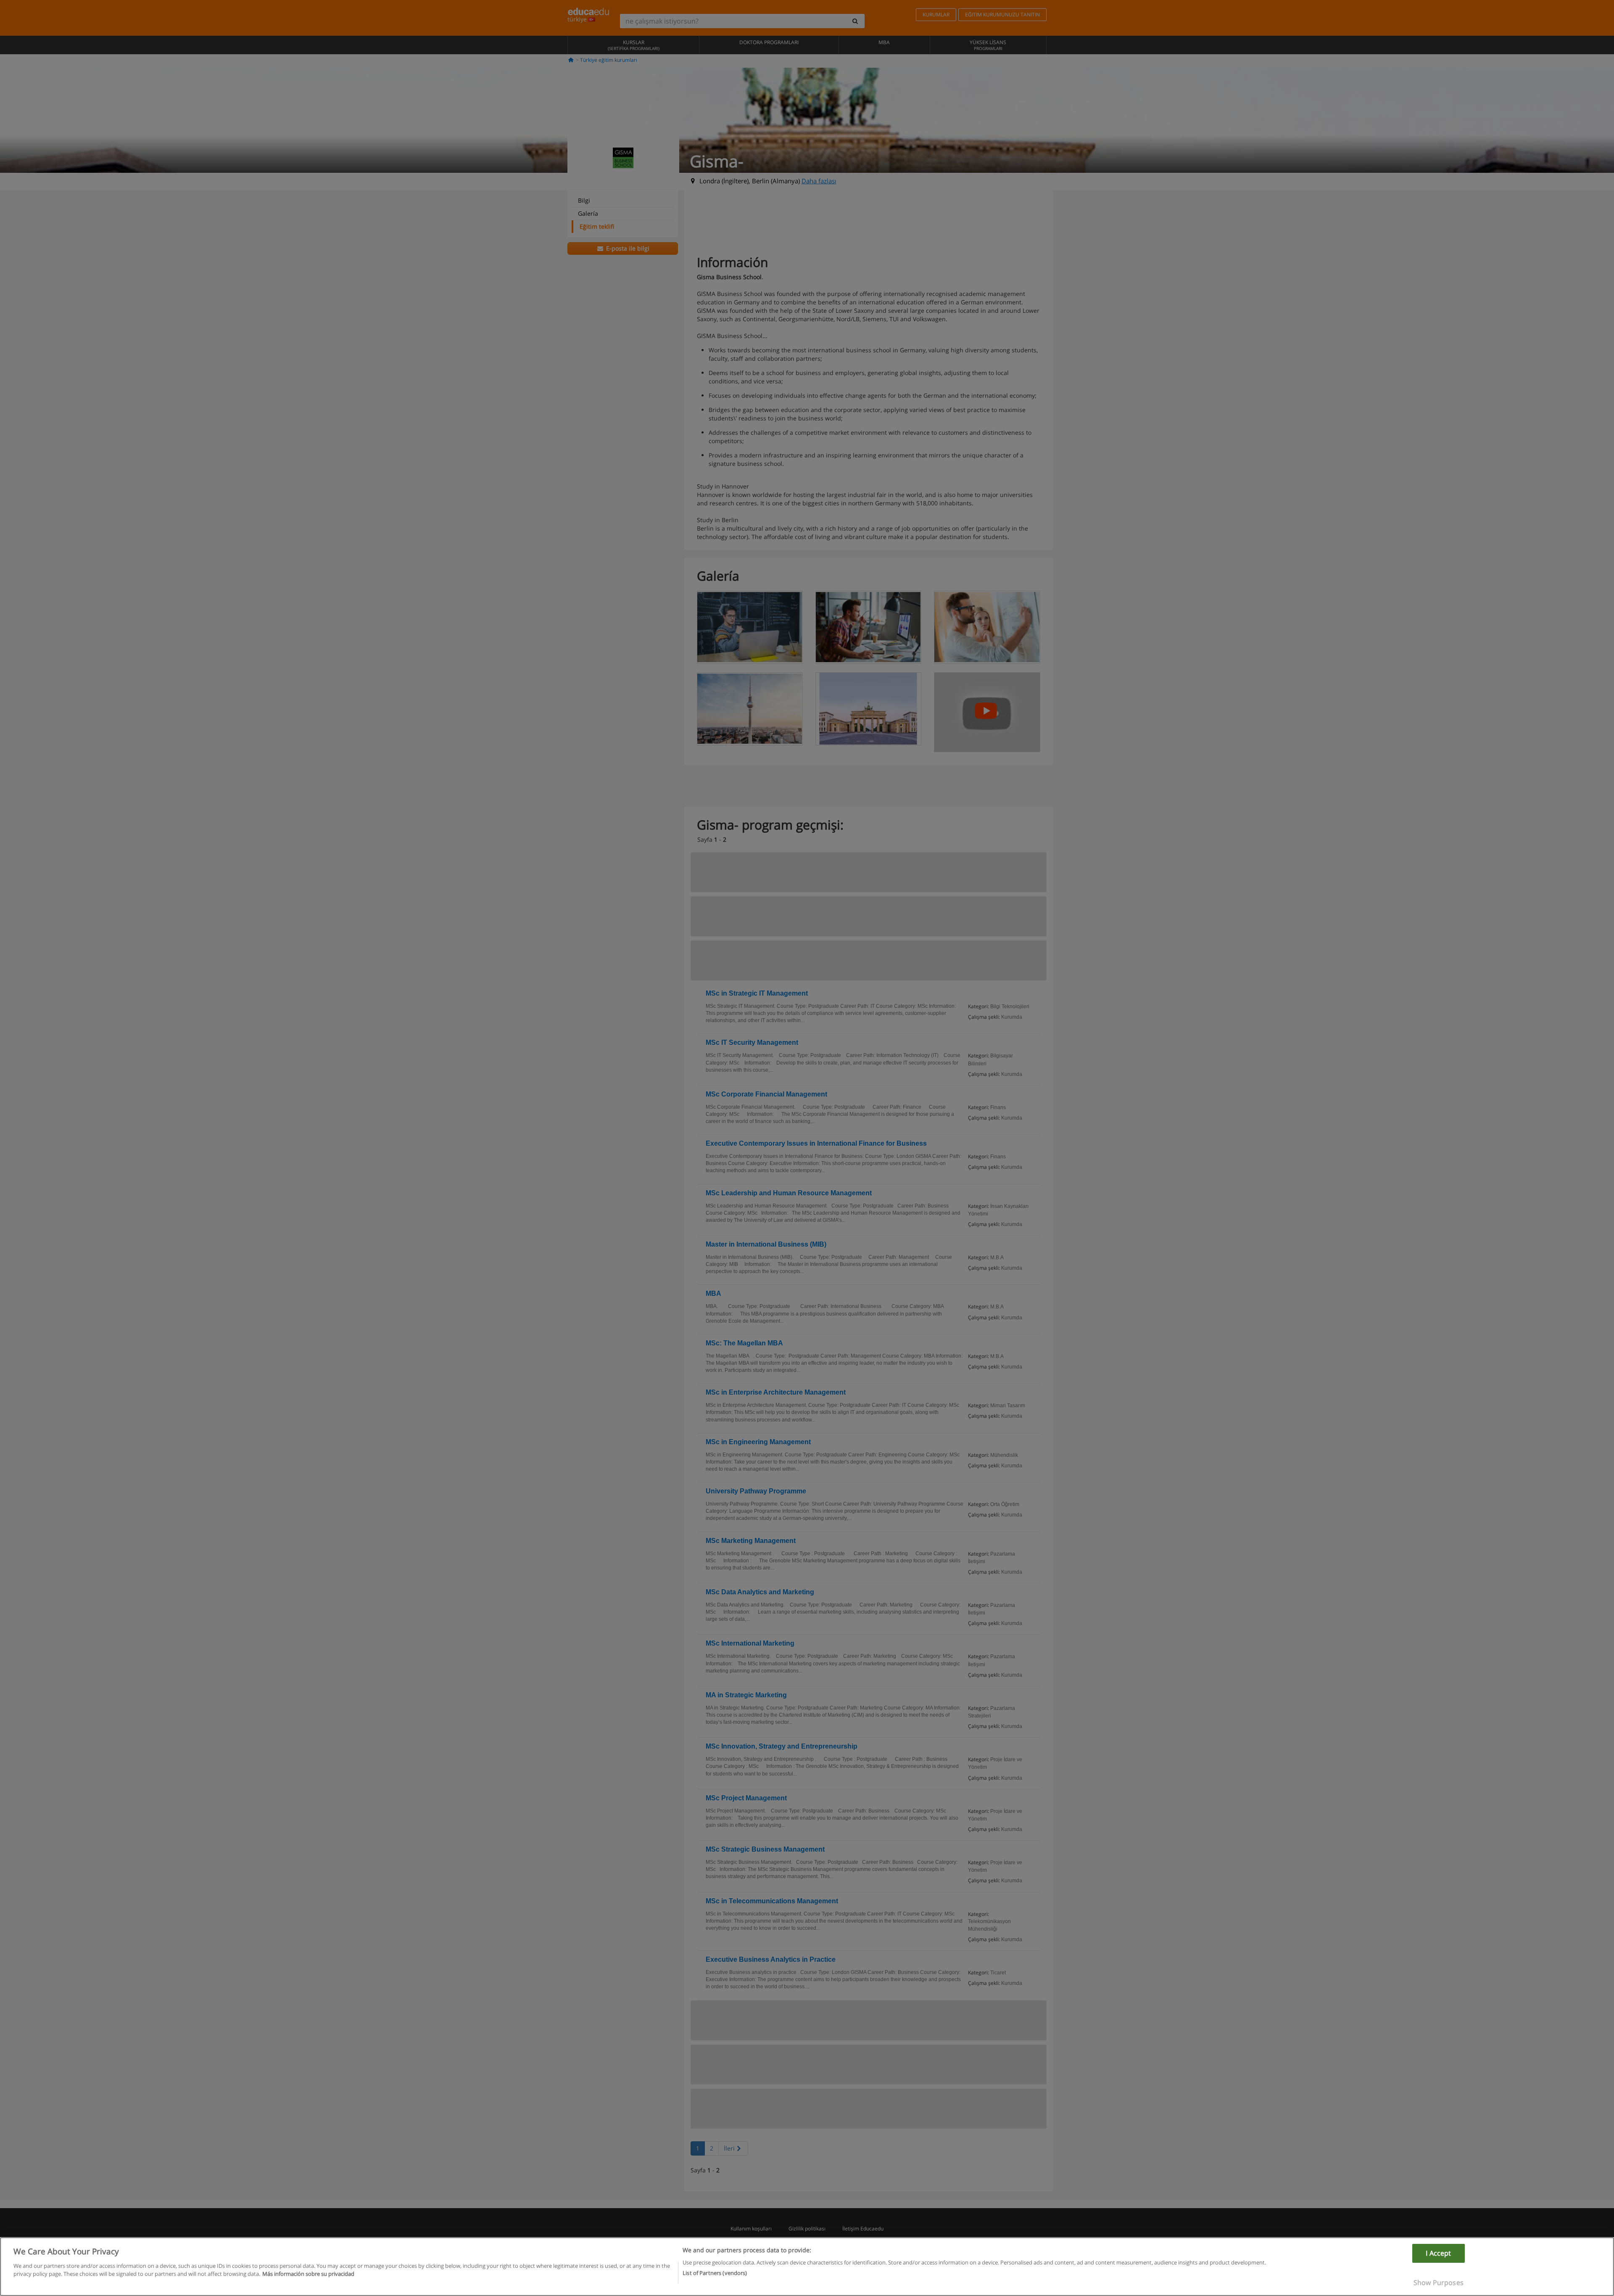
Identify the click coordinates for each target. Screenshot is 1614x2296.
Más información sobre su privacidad (308, 2274)
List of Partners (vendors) (715, 2272)
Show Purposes (1439, 2283)
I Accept (1438, 2253)
